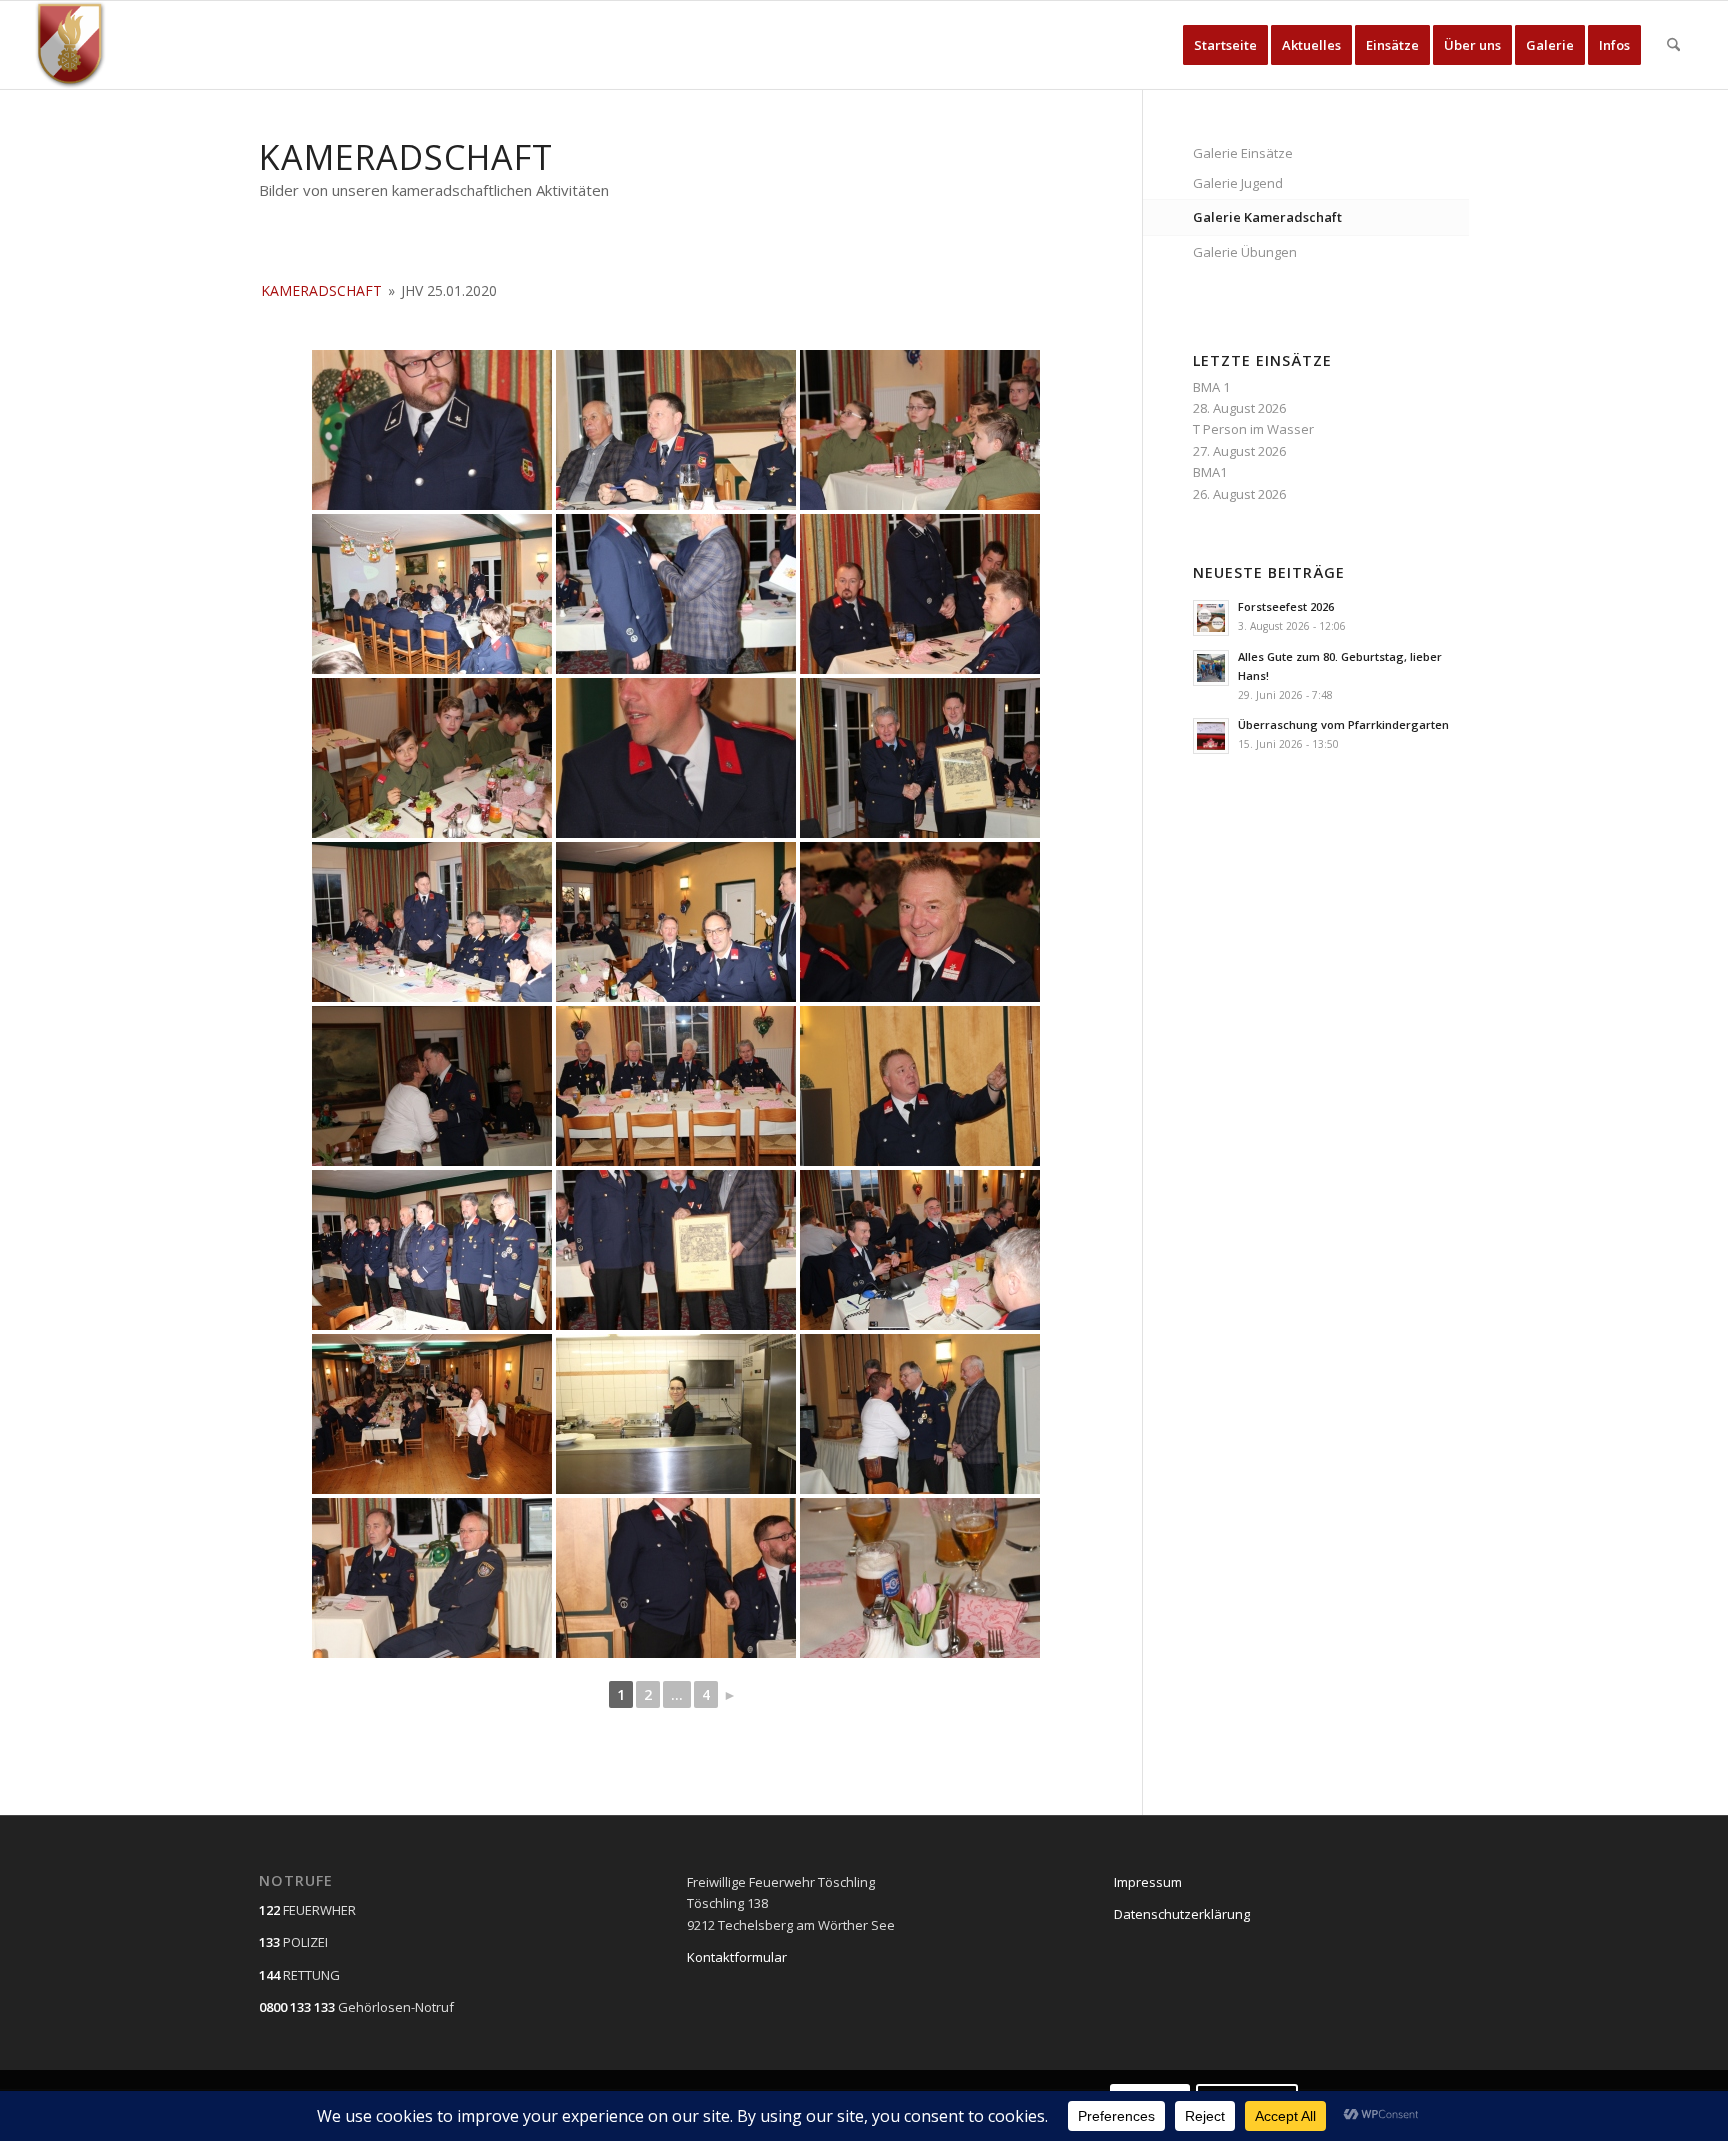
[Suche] (1673, 45)
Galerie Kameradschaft (1267, 217)
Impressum (1148, 1882)
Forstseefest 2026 (1286, 606)
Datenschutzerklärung (1182, 1914)
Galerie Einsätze (1243, 153)
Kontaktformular (737, 1957)
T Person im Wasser (1253, 429)
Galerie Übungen (1245, 252)
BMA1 (1210, 472)
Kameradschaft (321, 290)
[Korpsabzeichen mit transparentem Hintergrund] (71, 45)
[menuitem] (1225, 45)
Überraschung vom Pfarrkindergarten (1343, 724)
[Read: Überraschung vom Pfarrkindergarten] (1211, 736)
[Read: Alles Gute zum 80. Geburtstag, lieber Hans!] (1211, 668)
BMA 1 (1211, 387)
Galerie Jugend (1238, 183)
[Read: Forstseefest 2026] (1211, 618)
